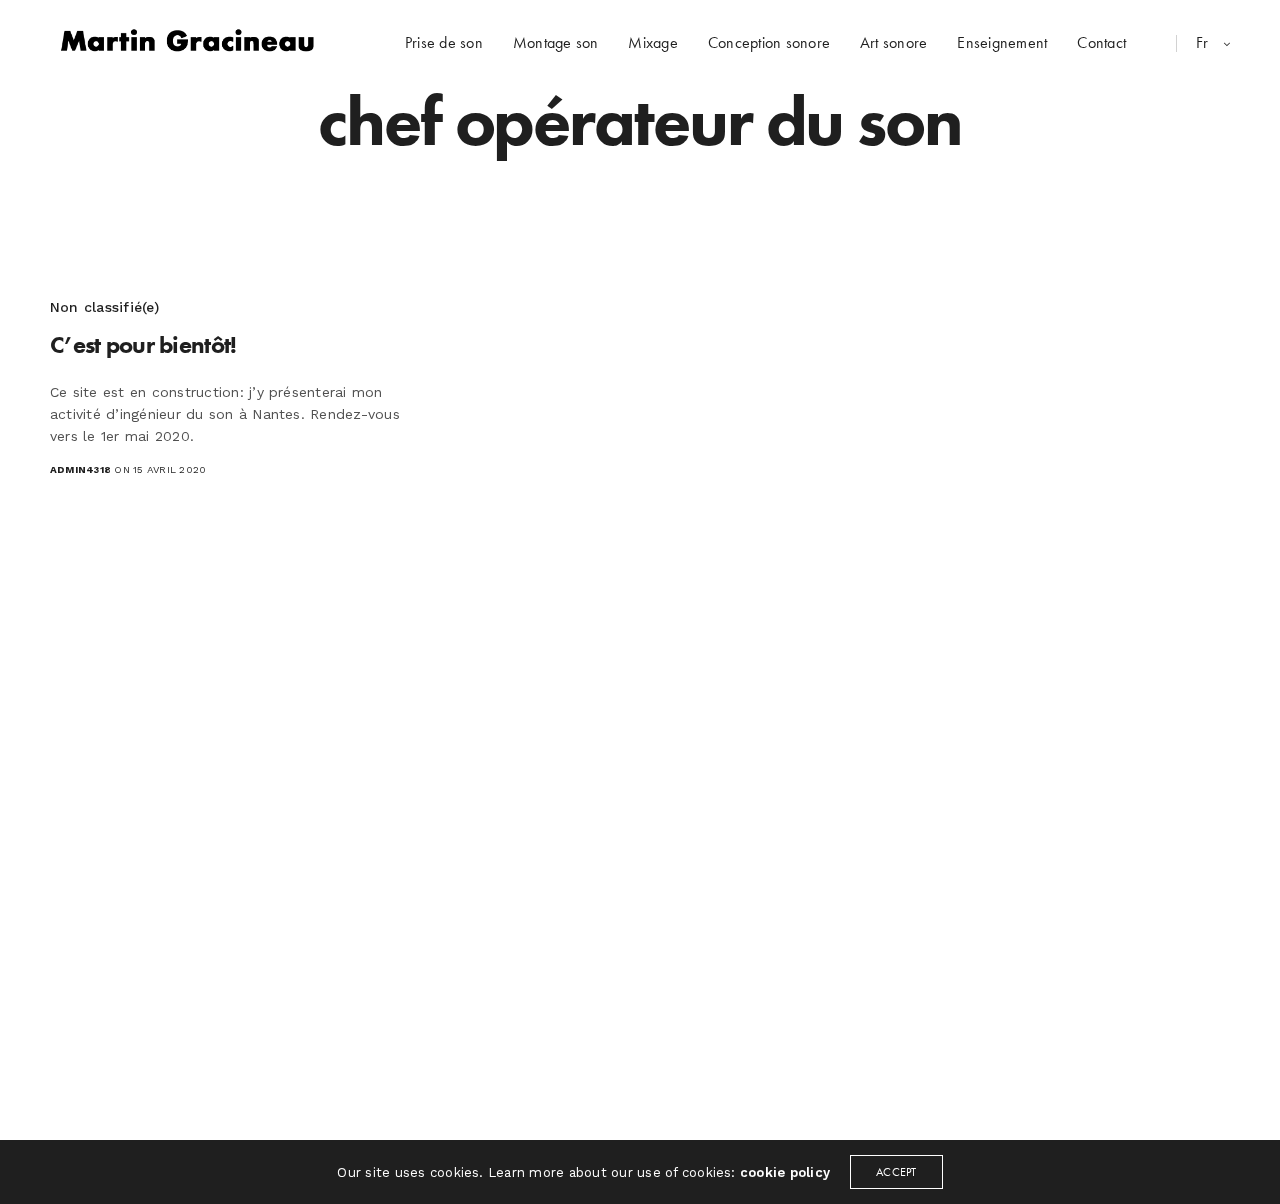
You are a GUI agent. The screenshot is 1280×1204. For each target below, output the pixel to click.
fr (1204, 42)
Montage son (556, 42)
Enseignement (1002, 42)
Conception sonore (769, 42)
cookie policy (785, 1172)
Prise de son (444, 42)
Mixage (652, 42)
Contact (1101, 42)
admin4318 (80, 469)
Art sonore (893, 42)
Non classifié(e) (104, 307)
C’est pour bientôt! (143, 344)
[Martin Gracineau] (187, 43)
